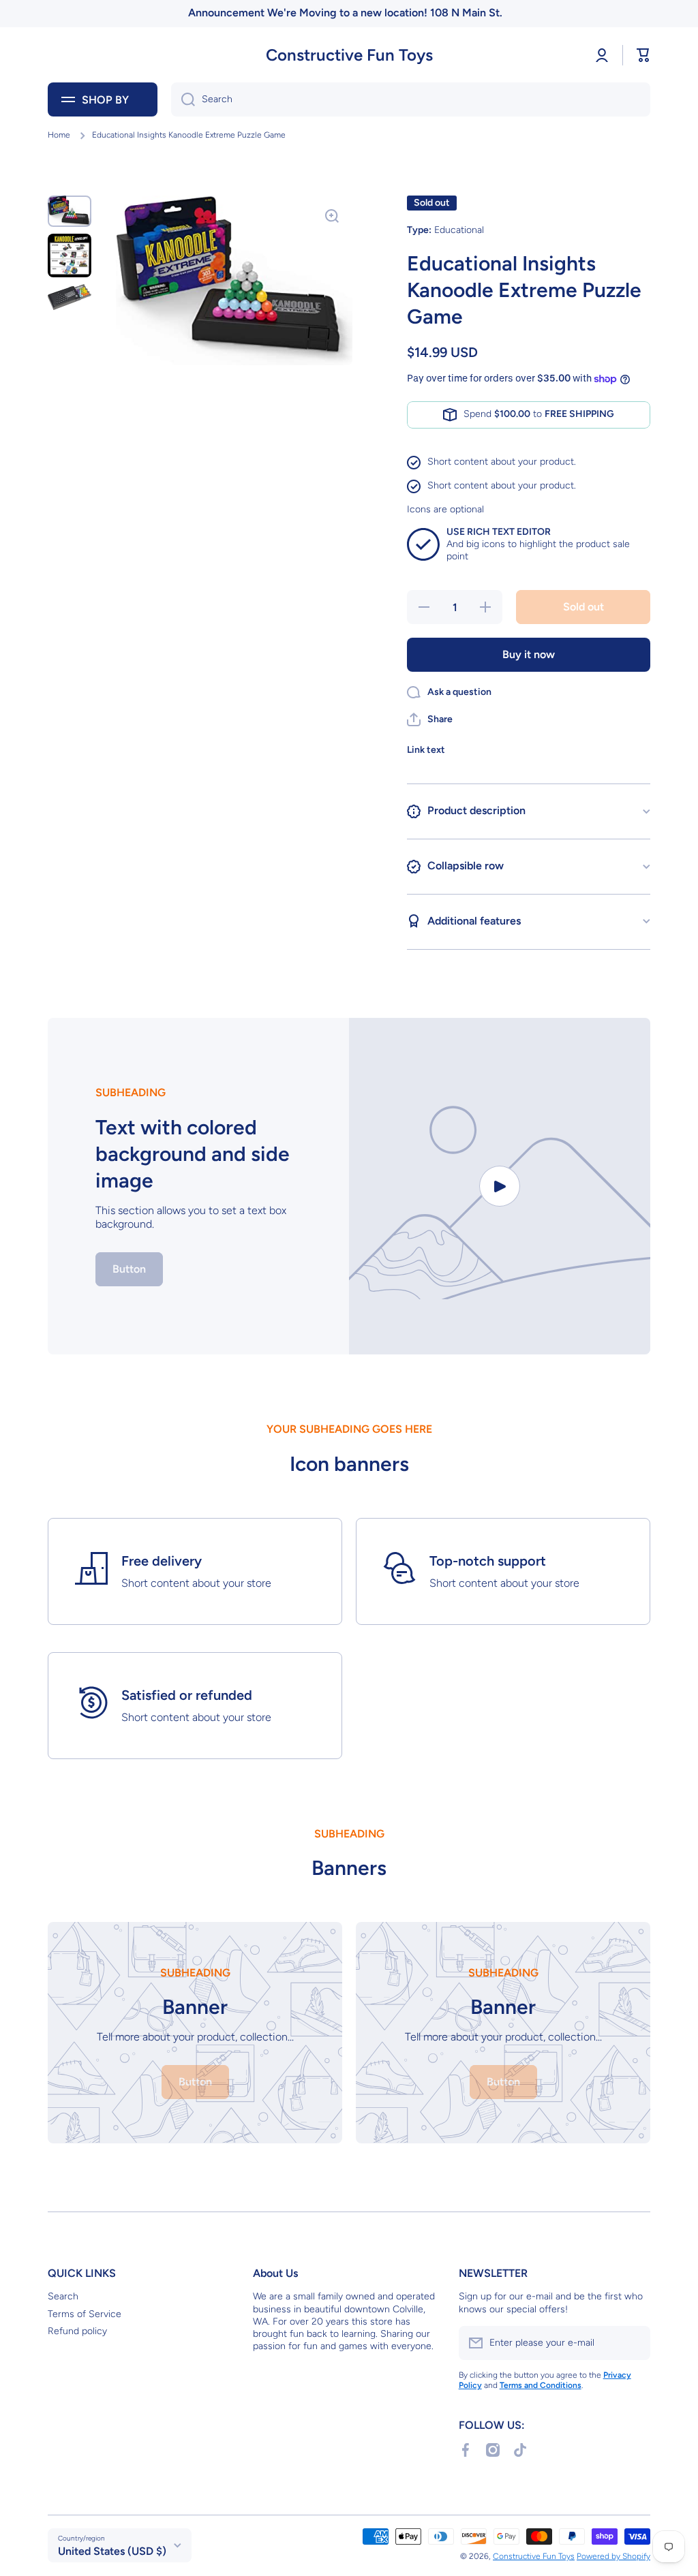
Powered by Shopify (613, 2556)
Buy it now (529, 654)
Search (63, 2296)
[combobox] (411, 99)
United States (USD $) (112, 2551)
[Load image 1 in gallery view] (70, 211)
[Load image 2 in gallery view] (70, 255)
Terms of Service (85, 2314)
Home (59, 135)
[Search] (183, 99)
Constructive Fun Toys (534, 2556)
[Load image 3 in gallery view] (70, 297)
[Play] (500, 1186)
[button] (643, 55)
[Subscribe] (633, 2343)
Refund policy (77, 2331)
